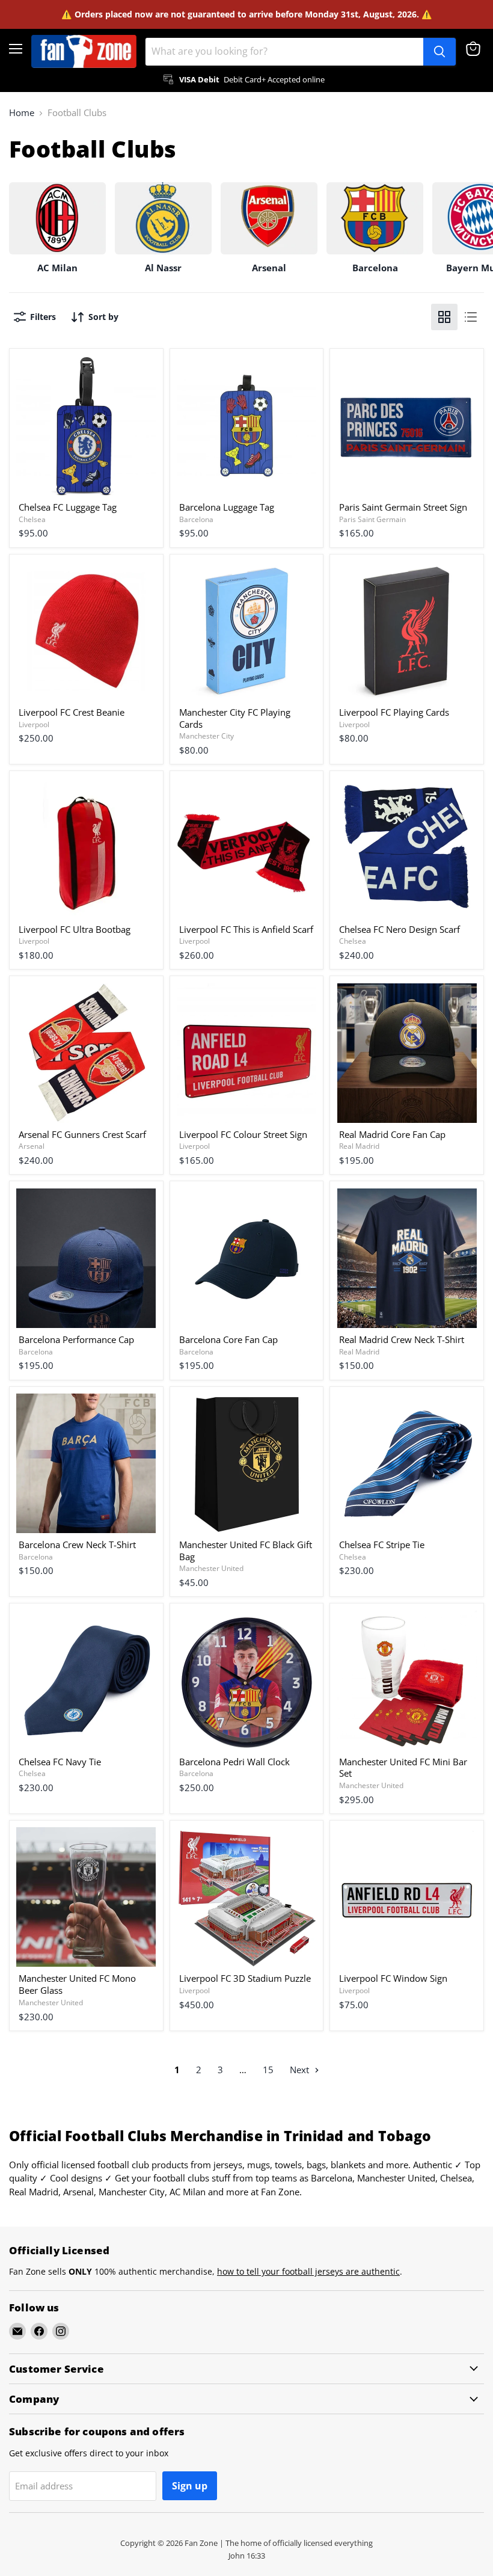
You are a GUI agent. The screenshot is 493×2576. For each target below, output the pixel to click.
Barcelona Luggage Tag (227, 507)
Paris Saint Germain (372, 519)
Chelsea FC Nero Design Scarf (400, 929)
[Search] (439, 52)
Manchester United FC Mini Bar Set (403, 1768)
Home (22, 113)
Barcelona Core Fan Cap (228, 1339)
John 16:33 (247, 2556)
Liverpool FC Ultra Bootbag (75, 929)
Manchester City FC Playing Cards (235, 718)
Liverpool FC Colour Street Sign (243, 1134)
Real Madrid (359, 1146)
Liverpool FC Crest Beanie (72, 712)
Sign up (190, 2486)
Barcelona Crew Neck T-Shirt (77, 1545)
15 (268, 2070)
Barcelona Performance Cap (76, 1339)
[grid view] (444, 317)
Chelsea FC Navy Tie (60, 1762)
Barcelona (196, 519)
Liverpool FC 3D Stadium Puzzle (245, 1978)
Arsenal (32, 1146)
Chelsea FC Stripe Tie (382, 1545)
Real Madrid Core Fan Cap (392, 1134)
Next (301, 2070)
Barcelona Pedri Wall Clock (234, 1762)
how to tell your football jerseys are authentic (308, 2271)
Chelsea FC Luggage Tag (68, 507)
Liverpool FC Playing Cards (394, 712)
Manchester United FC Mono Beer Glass (77, 1984)
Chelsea (32, 519)
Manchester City (207, 736)
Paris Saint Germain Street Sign (403, 507)
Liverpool (34, 724)
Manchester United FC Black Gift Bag (246, 1551)
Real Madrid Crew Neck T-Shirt (402, 1339)
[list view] (471, 317)
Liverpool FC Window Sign (393, 1978)
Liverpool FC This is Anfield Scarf (246, 929)
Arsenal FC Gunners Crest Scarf (82, 1134)
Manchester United (211, 1568)
